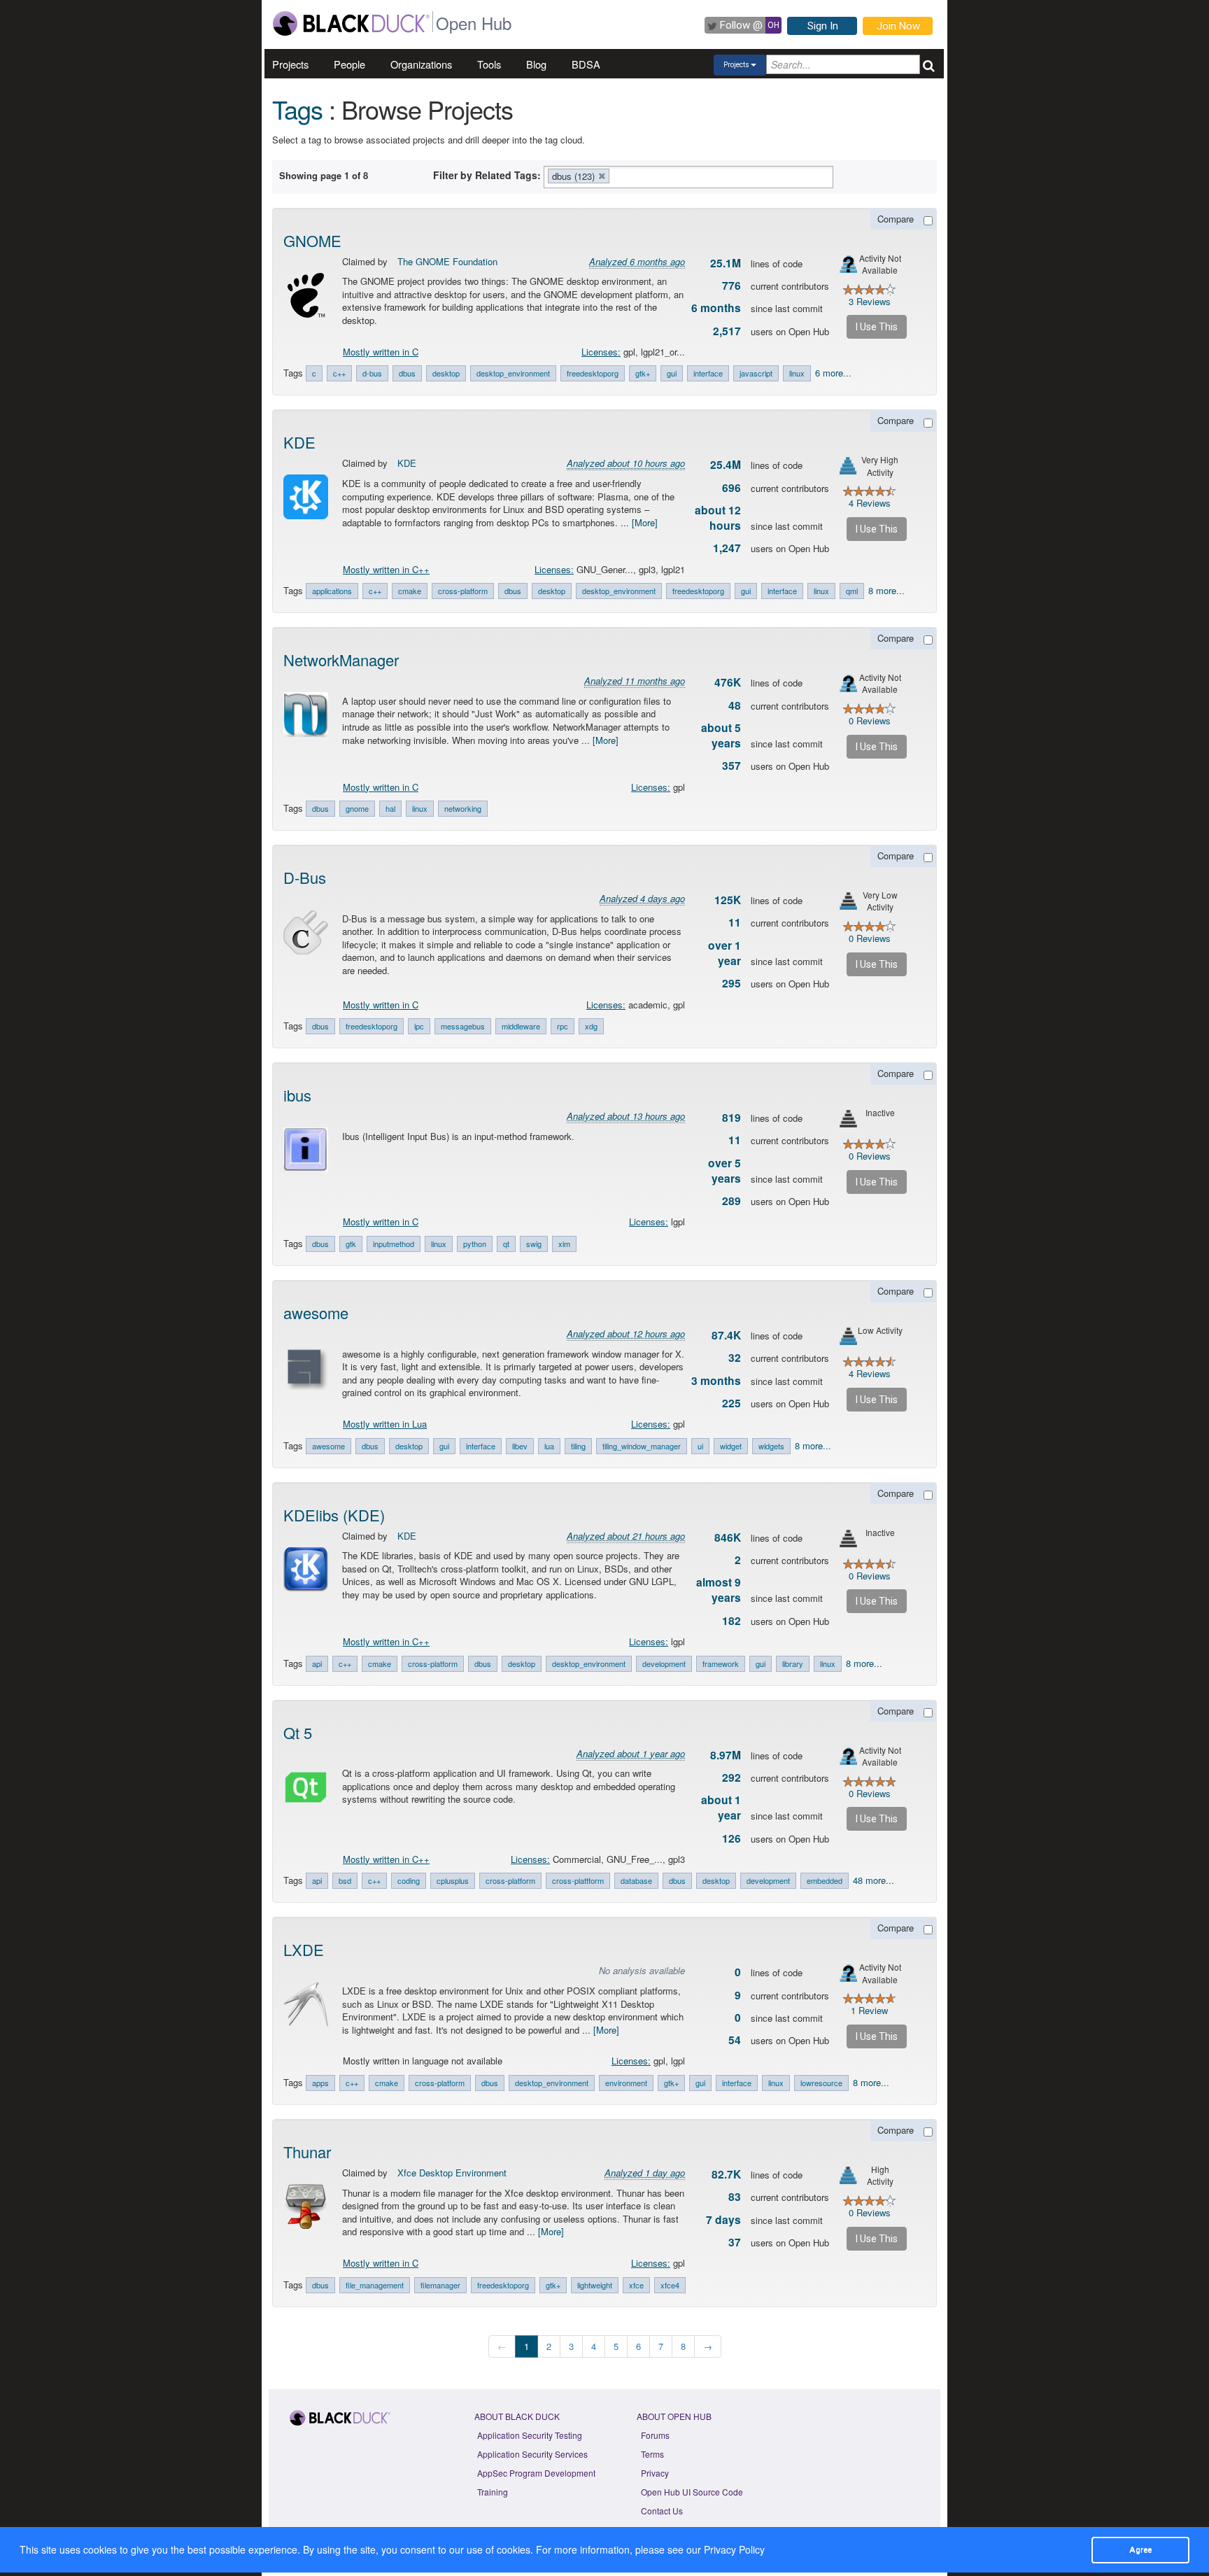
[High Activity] (848, 2175)
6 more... (833, 373)
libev (520, 1446)
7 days (723, 2220)
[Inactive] (848, 1119)
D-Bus (305, 877)
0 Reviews (870, 720)
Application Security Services (532, 2454)
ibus (297, 1095)
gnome (357, 808)
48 (735, 705)
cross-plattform (578, 1880)
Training (493, 2492)
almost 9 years (719, 1590)
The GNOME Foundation (447, 261)
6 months (716, 308)
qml (852, 591)
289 (731, 1201)
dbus (407, 373)
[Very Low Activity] (848, 901)
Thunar (307, 2152)
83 (735, 2197)
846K (728, 1537)
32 (735, 1358)
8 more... (886, 590)
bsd (345, 1880)
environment (626, 2083)
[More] (645, 522)
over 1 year (724, 953)
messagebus (463, 1026)
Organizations (421, 64)
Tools (489, 64)
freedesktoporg (593, 373)
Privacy (655, 2473)
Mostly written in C (381, 352)
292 (731, 1778)
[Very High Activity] (848, 466)
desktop (446, 373)
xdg (591, 1026)
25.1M (726, 263)
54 (735, 2040)
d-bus (372, 373)
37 (735, 2242)
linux (797, 373)
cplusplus (453, 1880)
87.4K (726, 1335)
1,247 (727, 548)
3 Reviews (870, 301)
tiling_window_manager (642, 1446)
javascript (756, 373)
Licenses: (601, 352)
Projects (290, 64)
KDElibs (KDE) (334, 1515)
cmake (410, 591)
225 (731, 1403)
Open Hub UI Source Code (692, 2492)
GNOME (312, 240)
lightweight (595, 2285)
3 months (716, 1381)
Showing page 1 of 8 (324, 175)
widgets (771, 1446)
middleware (521, 1026)
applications (332, 591)
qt (506, 1244)
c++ (339, 373)
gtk (351, 1244)
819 (731, 1118)
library (793, 1663)
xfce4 (670, 2285)
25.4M (726, 465)
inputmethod (394, 1244)
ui (700, 1446)
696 (731, 488)
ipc (419, 1026)
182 (731, 1621)
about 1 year (721, 1808)
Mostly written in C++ (386, 569)
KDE (299, 442)
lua (549, 1446)
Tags (297, 109)
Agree (1140, 2549)
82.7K (726, 2174)
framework (721, 1663)
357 (731, 766)
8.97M (726, 1755)
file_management (375, 2285)
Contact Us (662, 2511)
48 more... (874, 1880)
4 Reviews (870, 503)
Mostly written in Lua (385, 1424)
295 (731, 983)
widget (731, 1446)
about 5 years (721, 736)
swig (534, 1244)
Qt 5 (298, 1732)
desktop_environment (513, 373)
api (317, 1663)
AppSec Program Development (536, 2473)
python (475, 1244)
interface (708, 373)
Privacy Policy (734, 2549)
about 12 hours (718, 518)
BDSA (586, 64)
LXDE (304, 1949)
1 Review (869, 2010)
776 (731, 286)
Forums (655, 2435)
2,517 (727, 331)
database (636, 1880)
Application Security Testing (530, 2435)
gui (672, 373)
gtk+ (643, 373)
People (349, 64)
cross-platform (463, 591)
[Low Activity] (848, 1336)
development (664, 1663)
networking (463, 808)
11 (735, 922)
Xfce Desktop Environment (452, 2173)
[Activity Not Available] (848, 264)
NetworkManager (341, 660)
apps (320, 2083)
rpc (563, 1026)
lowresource (821, 2083)
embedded (825, 1880)
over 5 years (724, 1171)
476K (728, 682)
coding (409, 1880)
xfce (636, 2285)
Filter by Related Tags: (487, 175)
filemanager (440, 2285)
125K (728, 900)
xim (564, 1244)
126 (731, 1838)
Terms (652, 2454)
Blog (536, 64)
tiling (578, 1446)
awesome (316, 1312)
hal (390, 808)
